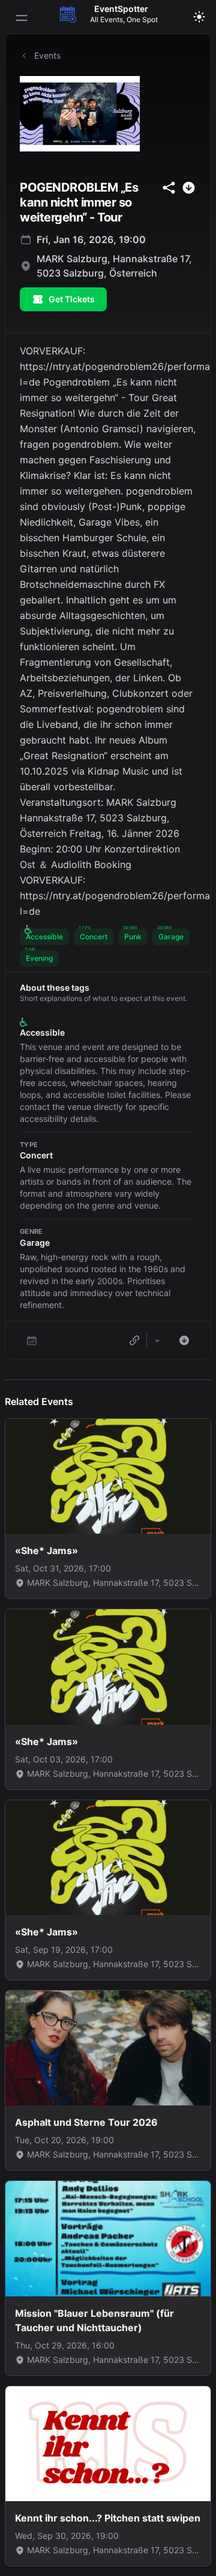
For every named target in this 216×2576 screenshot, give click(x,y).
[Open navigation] (22, 18)
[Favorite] (32, 1340)
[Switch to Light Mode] (199, 17)
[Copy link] (134, 1340)
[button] (44, 937)
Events (47, 55)
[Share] (157, 1340)
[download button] (189, 188)
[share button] (169, 188)
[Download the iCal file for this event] (184, 1340)
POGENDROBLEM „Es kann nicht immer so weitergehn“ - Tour (79, 202)
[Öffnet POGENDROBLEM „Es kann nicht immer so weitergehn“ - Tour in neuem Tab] (108, 114)
